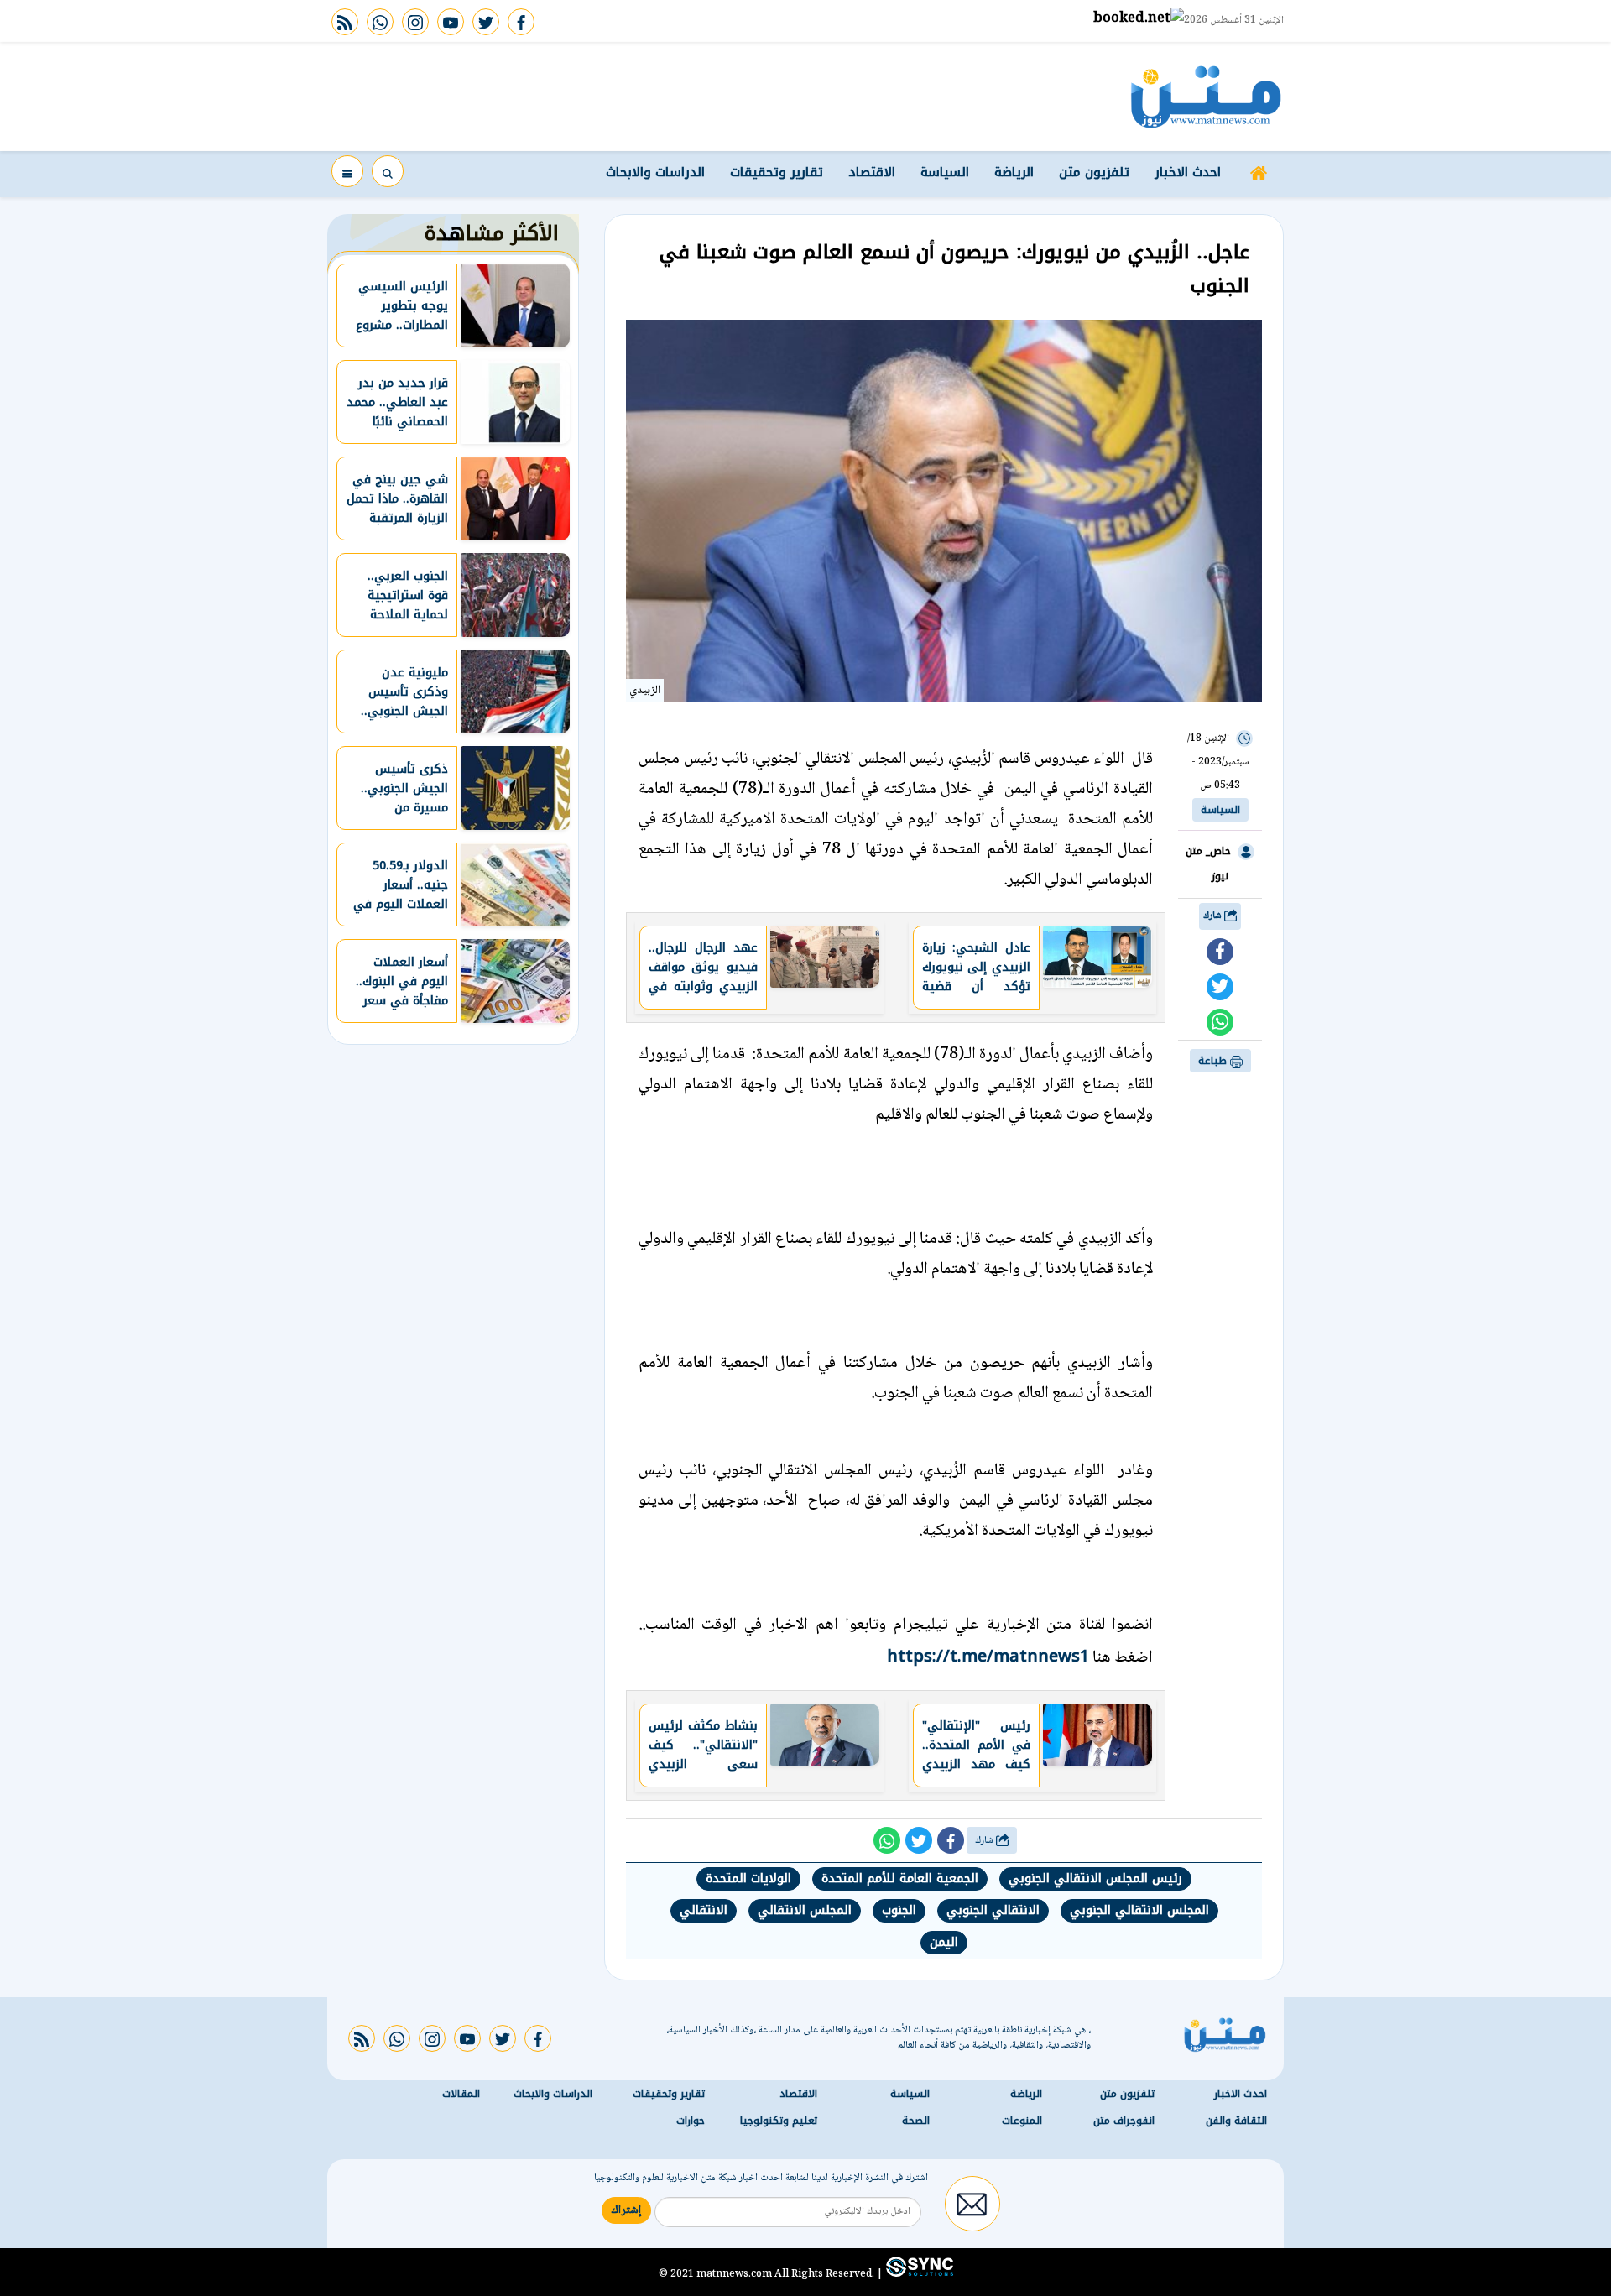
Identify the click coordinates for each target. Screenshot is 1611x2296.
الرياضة (1014, 172)
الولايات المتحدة (748, 1879)
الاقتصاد (872, 172)
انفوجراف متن (1124, 2121)
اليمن (944, 1942)
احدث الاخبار (1188, 172)
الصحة (916, 2121)
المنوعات (1022, 2121)
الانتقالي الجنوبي (993, 1910)
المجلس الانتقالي (805, 1910)
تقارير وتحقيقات (777, 172)
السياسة (945, 172)
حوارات (691, 2121)
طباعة (1214, 1061)
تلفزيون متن (1094, 172)
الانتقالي (704, 1910)
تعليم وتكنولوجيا (779, 2121)
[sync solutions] (918, 2273)
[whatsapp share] (1220, 1022)
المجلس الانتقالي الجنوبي (1139, 1910)
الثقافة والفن (1236, 2121)
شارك (1214, 916)
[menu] (347, 171)
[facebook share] (1220, 952)
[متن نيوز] (1206, 97)
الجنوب (899, 1910)
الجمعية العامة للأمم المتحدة (900, 1879)
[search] (388, 171)
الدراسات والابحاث (655, 172)
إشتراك (626, 2210)
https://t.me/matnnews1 (988, 1656)
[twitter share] (1220, 987)
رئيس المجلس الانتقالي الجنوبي (1095, 1879)
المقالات (461, 2094)
